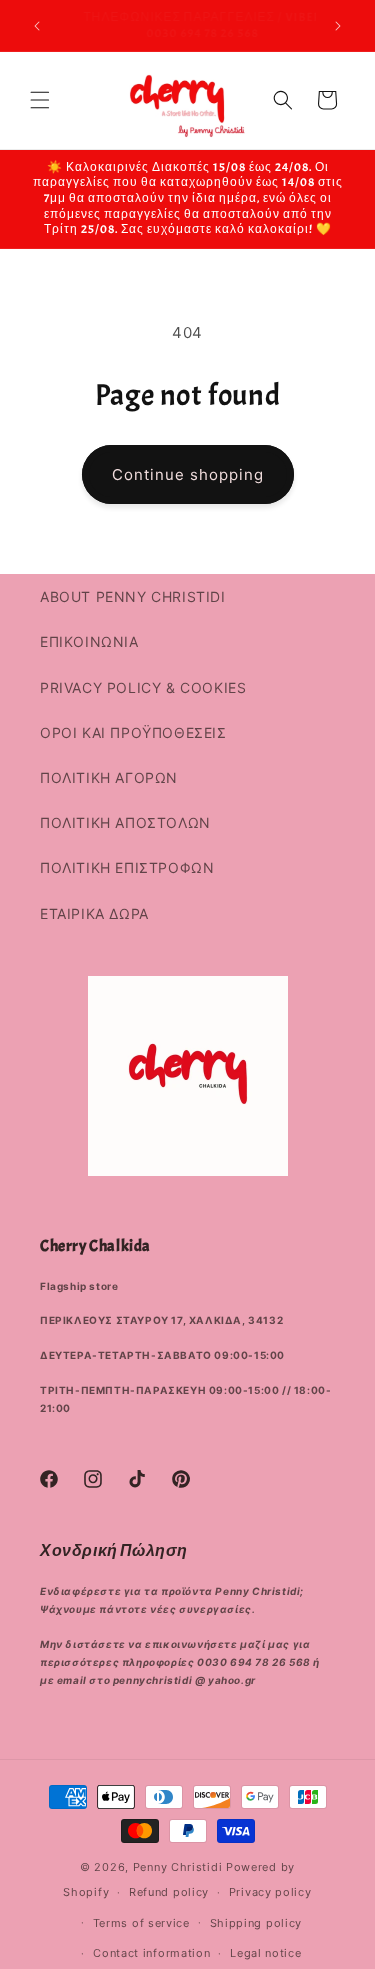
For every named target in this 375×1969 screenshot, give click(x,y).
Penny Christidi (178, 1867)
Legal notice (265, 1953)
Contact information (151, 1953)
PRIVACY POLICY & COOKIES (143, 687)
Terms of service (141, 1923)
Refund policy (169, 1892)
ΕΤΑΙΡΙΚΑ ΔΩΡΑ (94, 913)
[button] (40, 100)
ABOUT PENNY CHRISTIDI (133, 596)
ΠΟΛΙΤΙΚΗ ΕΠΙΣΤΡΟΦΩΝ (127, 867)
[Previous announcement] (37, 26)
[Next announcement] (338, 26)
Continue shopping (188, 474)
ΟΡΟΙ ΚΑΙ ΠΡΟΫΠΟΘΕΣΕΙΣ (133, 732)
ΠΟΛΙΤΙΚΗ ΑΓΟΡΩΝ (109, 777)
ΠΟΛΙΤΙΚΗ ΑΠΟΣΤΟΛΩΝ (125, 822)
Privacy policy (270, 1892)
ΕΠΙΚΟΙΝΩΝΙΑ (89, 641)
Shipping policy (256, 1923)
